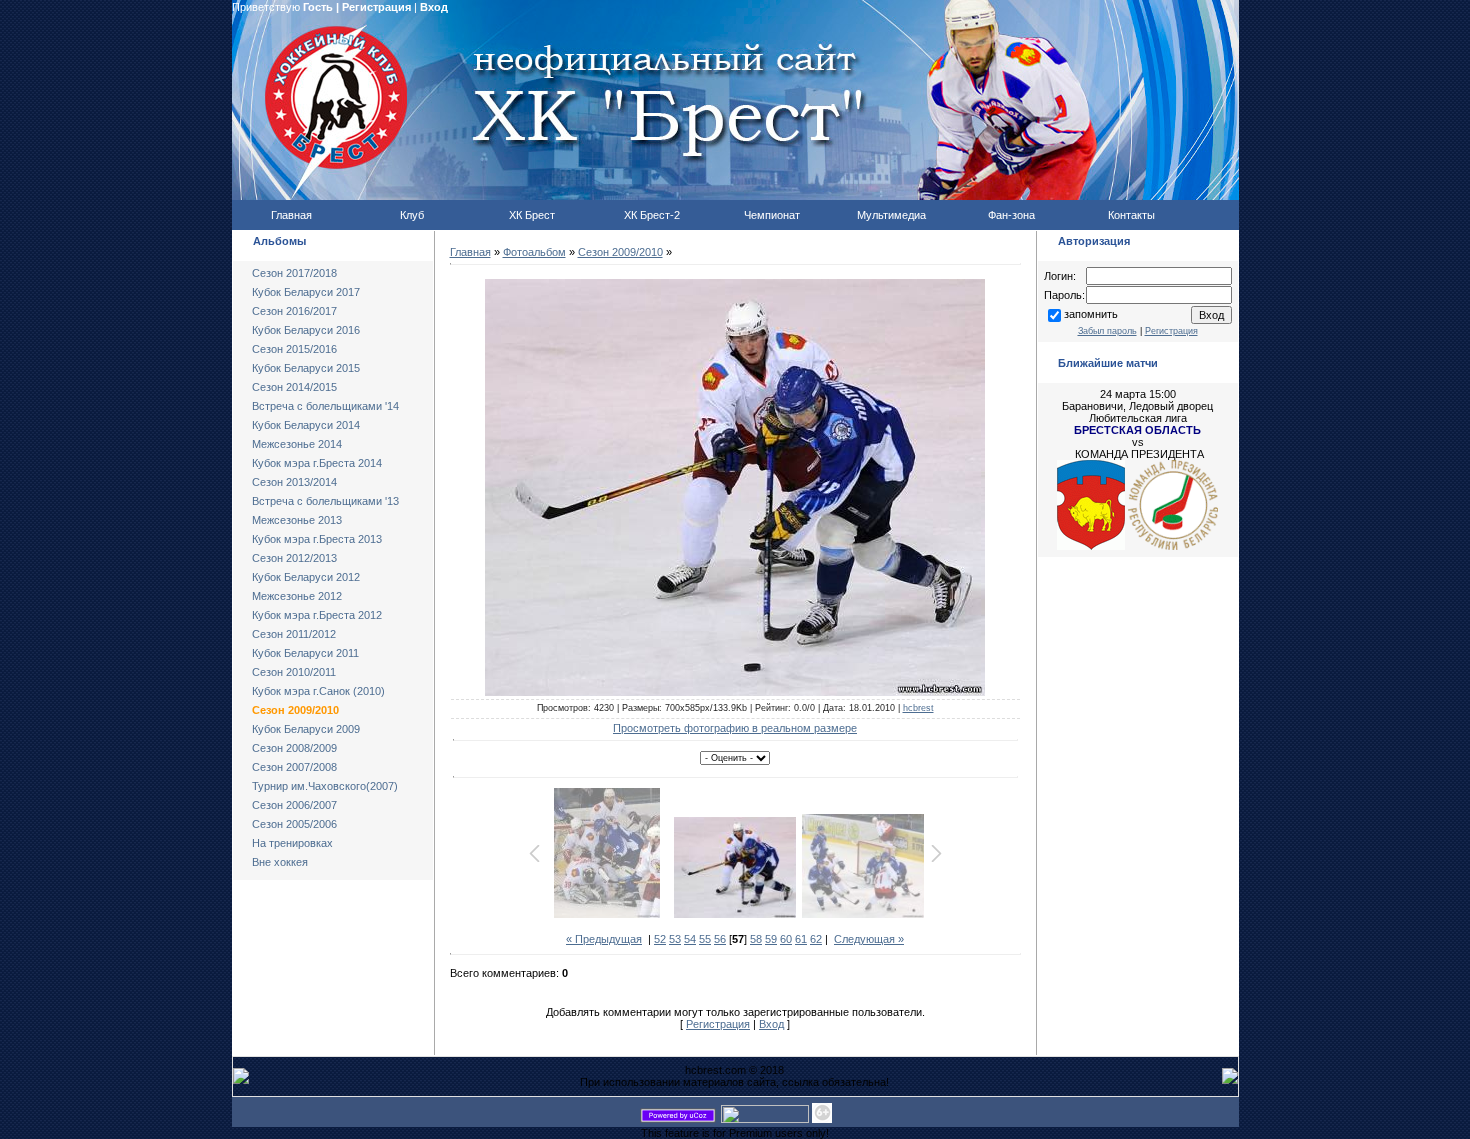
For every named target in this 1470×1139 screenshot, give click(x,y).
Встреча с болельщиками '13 (325, 501)
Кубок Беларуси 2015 (306, 368)
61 (801, 939)
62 (816, 939)
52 (660, 939)
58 (756, 939)
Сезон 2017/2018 (294, 273)
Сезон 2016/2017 (294, 311)
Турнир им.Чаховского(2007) (325, 786)
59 (771, 939)
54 (690, 939)
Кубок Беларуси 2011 (305, 653)
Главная (470, 252)
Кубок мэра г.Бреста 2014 (317, 463)
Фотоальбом (534, 252)
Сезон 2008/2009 (294, 748)
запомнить (1091, 314)
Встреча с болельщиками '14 (325, 406)
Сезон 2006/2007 (294, 805)
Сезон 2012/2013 (294, 558)
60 (786, 939)
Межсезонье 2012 (297, 596)
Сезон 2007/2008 (294, 767)
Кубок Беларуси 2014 (306, 425)
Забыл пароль (1107, 331)
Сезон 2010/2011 (294, 672)
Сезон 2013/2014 (294, 482)
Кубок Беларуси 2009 (306, 729)
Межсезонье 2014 (297, 444)
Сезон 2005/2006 (294, 824)
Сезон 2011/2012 (294, 634)
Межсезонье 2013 (297, 520)
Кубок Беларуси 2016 (306, 330)
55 (705, 939)
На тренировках (292, 843)
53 (675, 939)
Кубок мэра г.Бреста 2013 (317, 539)
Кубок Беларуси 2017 (306, 292)
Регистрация (376, 7)
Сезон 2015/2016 (294, 349)
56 (720, 939)
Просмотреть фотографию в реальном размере (735, 728)
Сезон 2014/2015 (294, 387)
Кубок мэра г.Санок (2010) (318, 691)
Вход (434, 7)
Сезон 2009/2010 (295, 710)
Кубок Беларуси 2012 (306, 577)
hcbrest (918, 708)
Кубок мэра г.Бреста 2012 (317, 615)
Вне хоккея (280, 862)
